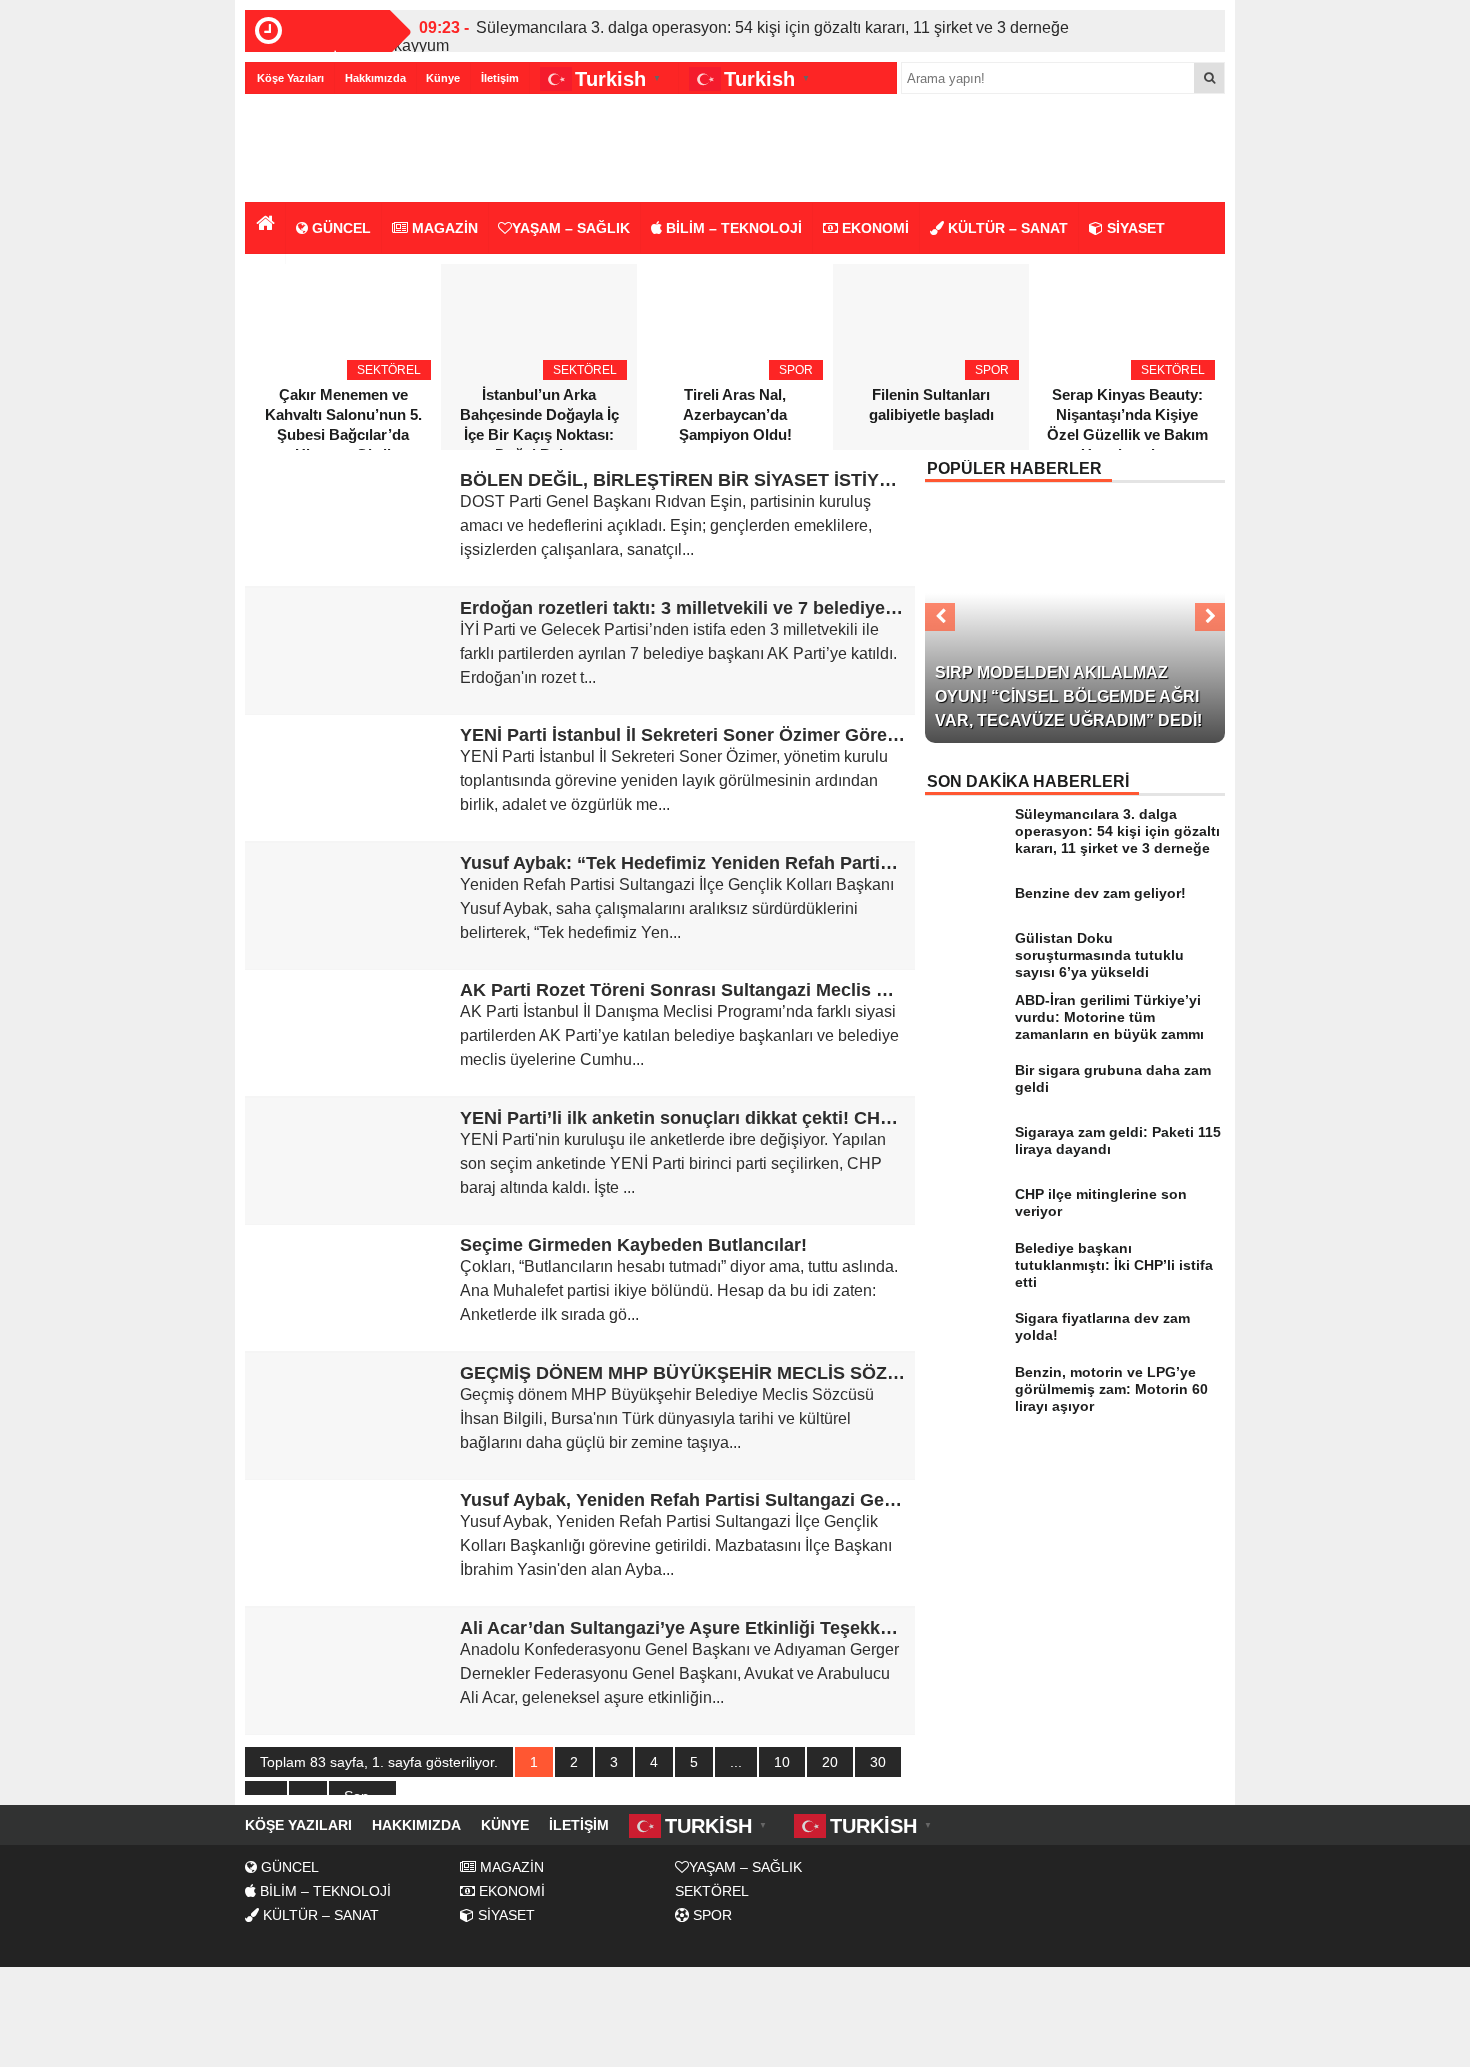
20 (830, 1762)
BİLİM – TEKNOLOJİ (732, 228)
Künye (443, 78)
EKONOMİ (873, 228)
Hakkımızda (375, 78)
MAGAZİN (443, 228)
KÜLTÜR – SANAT (1006, 228)
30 (878, 1762)
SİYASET (1134, 228)
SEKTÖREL (712, 1891)
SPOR (710, 1915)
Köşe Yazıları (290, 78)
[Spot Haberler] (360, 149)
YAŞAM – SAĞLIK (571, 228)
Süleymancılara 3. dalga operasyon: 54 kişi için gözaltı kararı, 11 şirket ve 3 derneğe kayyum (731, 36)
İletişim (500, 78)
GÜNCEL (339, 228)
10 (782, 1762)
